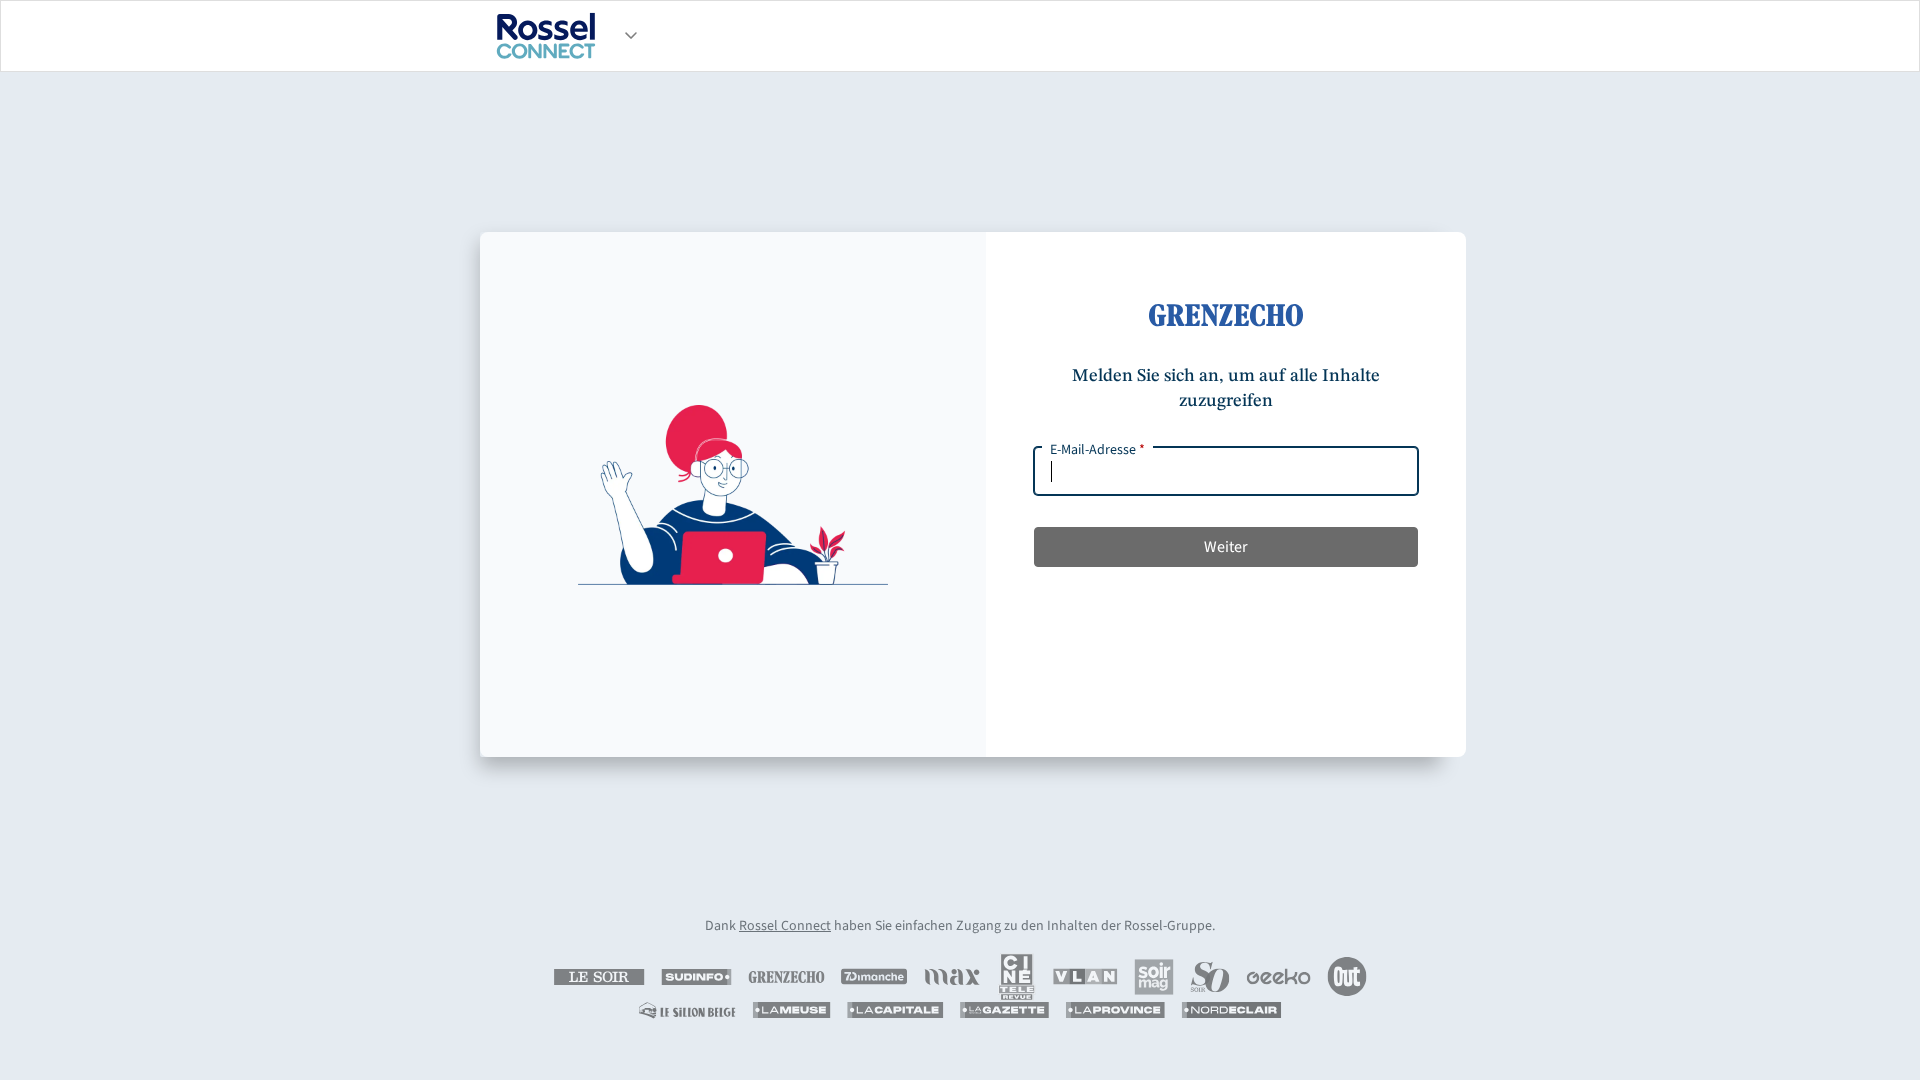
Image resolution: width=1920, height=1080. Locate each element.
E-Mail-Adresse (1097, 450)
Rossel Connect (785, 926)
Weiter (1226, 547)
